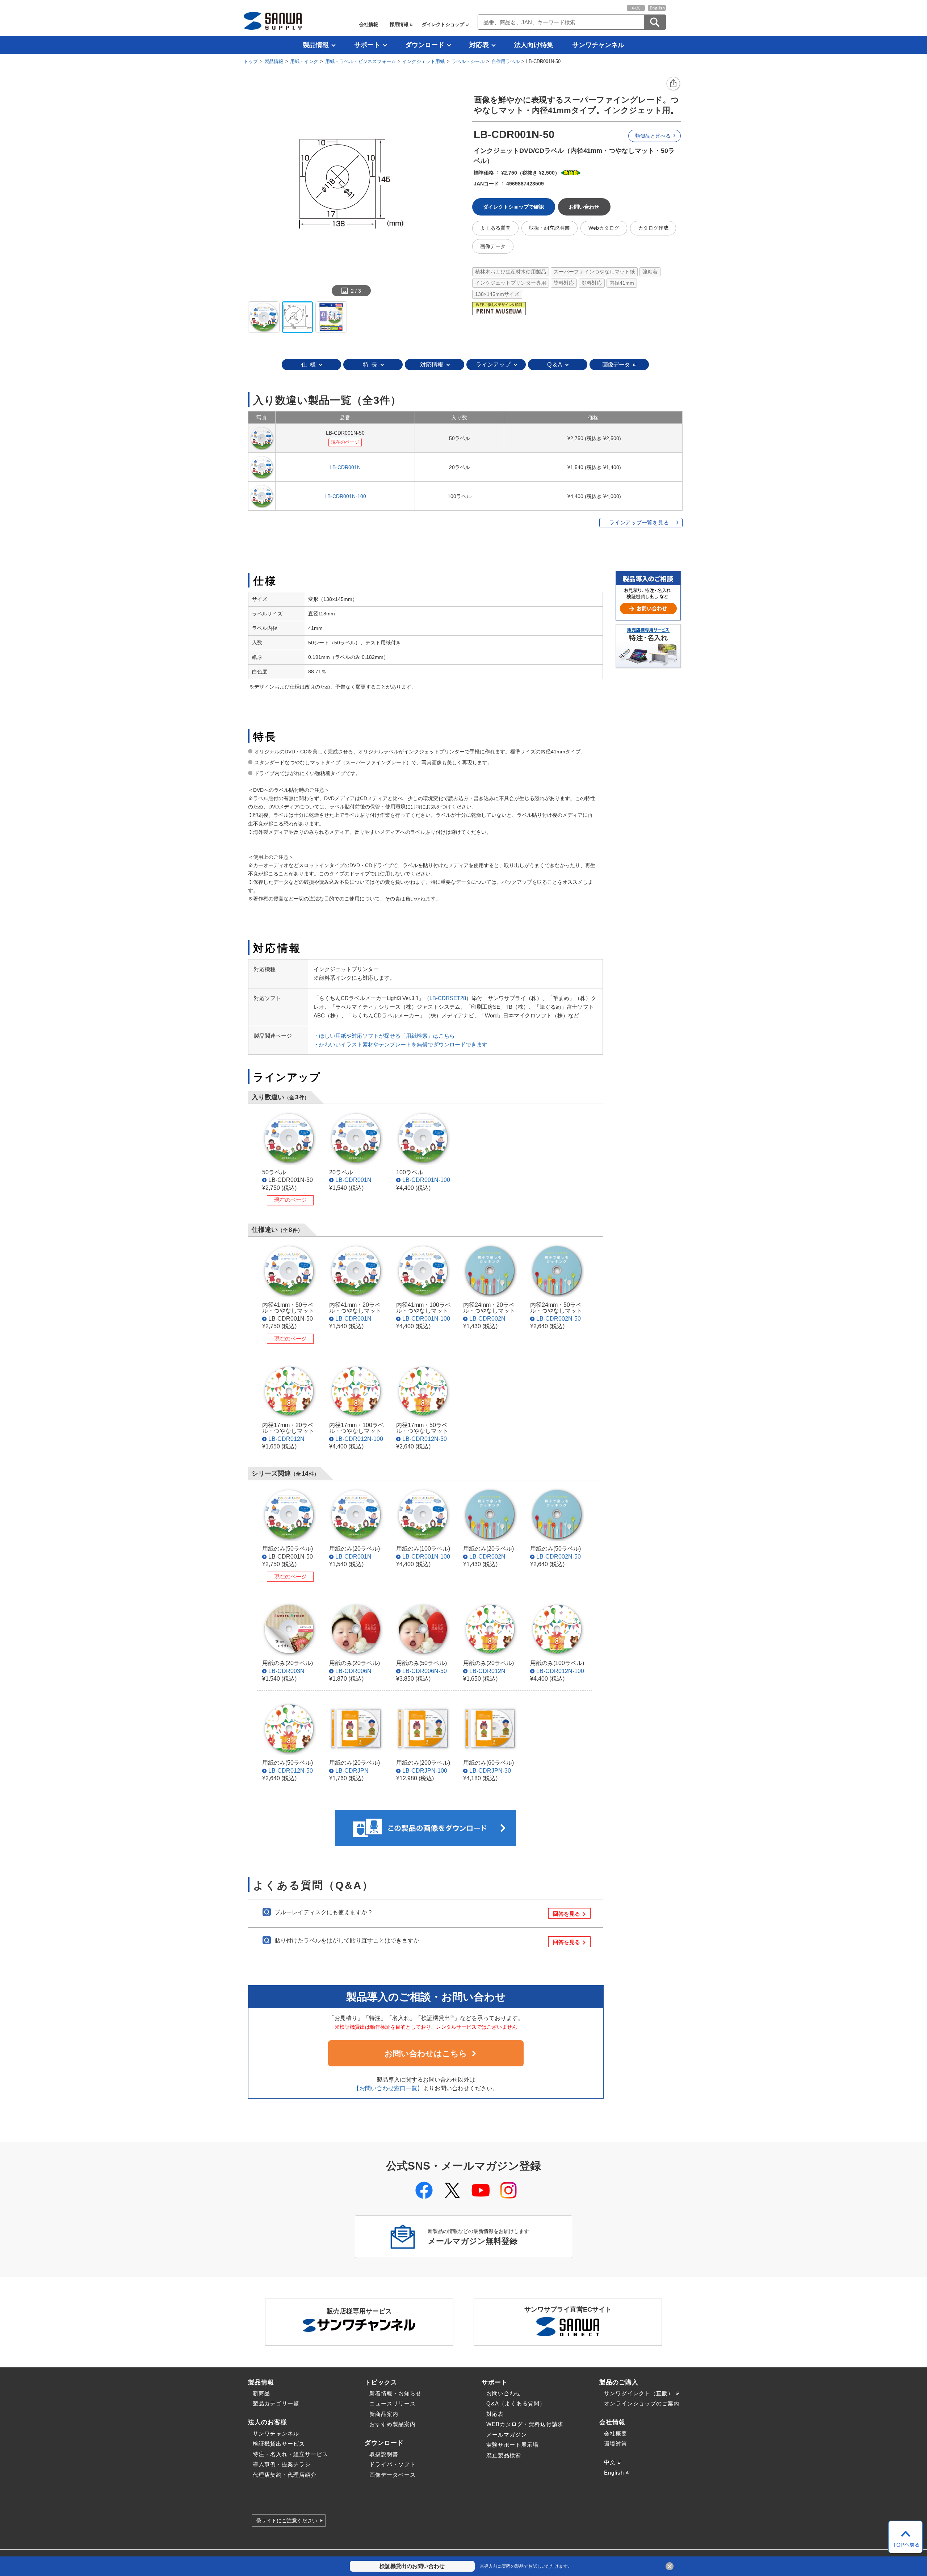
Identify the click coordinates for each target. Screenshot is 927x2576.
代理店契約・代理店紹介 (285, 2475)
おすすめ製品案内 (393, 2424)
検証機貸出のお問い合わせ (412, 2566)
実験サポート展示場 (512, 2445)
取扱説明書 (384, 2454)
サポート (367, 45)
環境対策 (616, 2444)
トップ (251, 61)
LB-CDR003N (286, 1671)
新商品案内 (384, 2414)
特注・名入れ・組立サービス (290, 2454)
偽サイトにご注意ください (287, 2521)
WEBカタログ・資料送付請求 (525, 2424)
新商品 (261, 2393)
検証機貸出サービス (279, 2444)
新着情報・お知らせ (395, 2393)
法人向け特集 (534, 45)
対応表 (479, 45)
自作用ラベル (506, 61)
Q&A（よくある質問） (516, 2403)
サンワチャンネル (598, 45)
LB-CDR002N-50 (559, 1318)
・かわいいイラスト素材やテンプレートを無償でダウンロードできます (400, 1044)
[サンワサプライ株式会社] (273, 21)
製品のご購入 (619, 2382)
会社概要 (616, 2433)
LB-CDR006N (353, 1671)
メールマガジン (507, 2435)
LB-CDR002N (487, 1318)
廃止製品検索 (504, 2455)
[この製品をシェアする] (674, 84)
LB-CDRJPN (352, 1770)
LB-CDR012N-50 (425, 1439)
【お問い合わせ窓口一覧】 (388, 2088)
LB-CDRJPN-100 (425, 1770)
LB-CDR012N (286, 1439)
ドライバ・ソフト (393, 2464)
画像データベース (393, 2475)
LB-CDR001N (345, 467)
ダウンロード (425, 45)
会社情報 (369, 24)
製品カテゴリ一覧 (276, 2403)
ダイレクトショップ (443, 24)
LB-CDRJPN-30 (490, 1770)
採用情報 (399, 24)
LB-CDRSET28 (448, 998)
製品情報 (316, 45)
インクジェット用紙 (423, 61)
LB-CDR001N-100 (345, 496)
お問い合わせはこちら (426, 2054)
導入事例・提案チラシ (282, 2464)
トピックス (381, 2382)
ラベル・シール (468, 61)
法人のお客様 (268, 2422)
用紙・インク (304, 61)
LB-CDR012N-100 (359, 1439)
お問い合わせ (504, 2393)
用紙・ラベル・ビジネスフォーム (360, 61)
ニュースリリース (393, 2403)
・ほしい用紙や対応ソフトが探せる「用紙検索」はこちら (384, 1036)
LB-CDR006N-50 (425, 1671)
